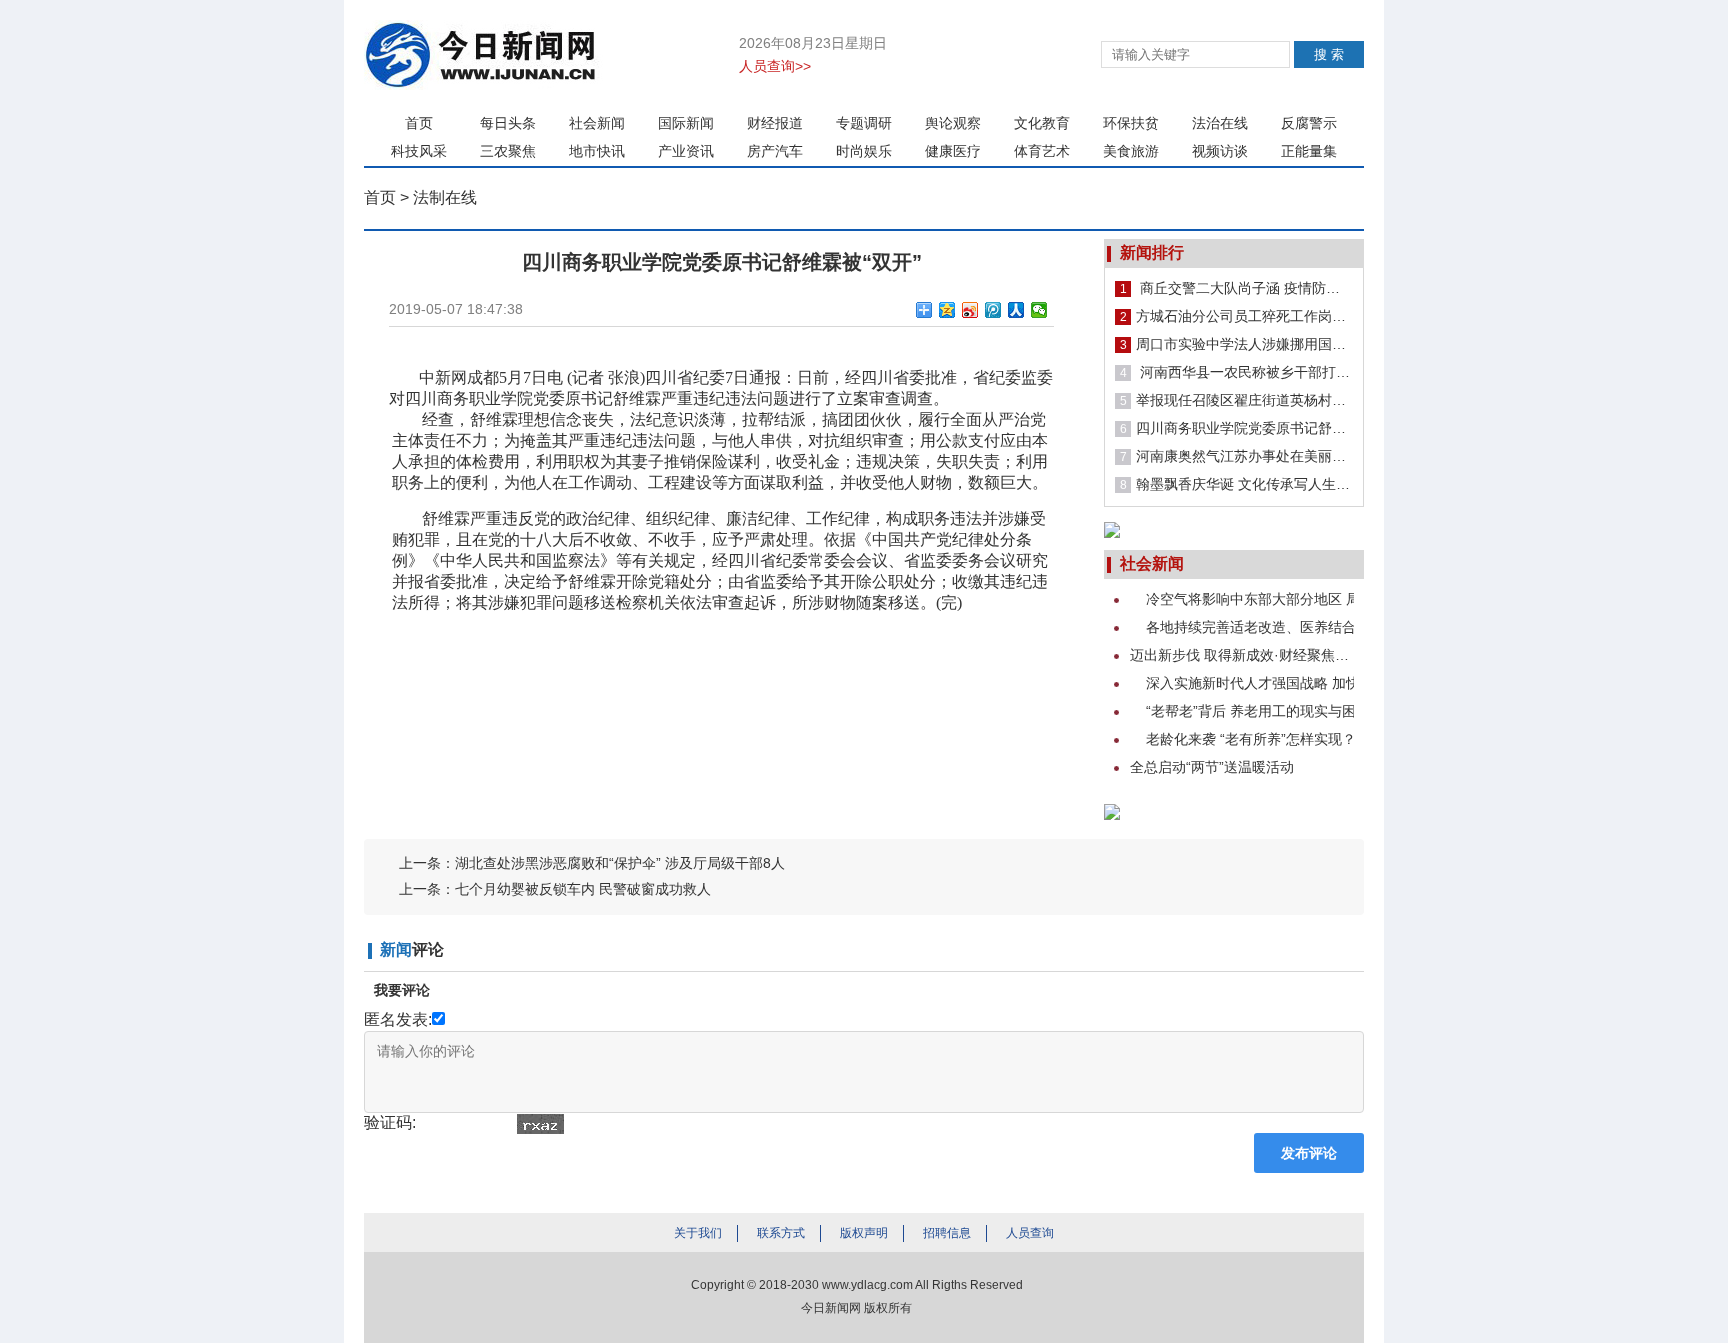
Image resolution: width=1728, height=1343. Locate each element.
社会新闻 (597, 123)
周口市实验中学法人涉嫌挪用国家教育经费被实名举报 (1236, 344)
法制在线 (445, 197)
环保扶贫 (1131, 123)
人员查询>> (775, 66)
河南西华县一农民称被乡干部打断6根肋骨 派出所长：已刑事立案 (1236, 372)
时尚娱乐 (864, 151)
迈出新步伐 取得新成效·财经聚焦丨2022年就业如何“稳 (1242, 655)
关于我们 (698, 1233)
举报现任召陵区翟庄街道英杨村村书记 (1236, 400)
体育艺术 (1042, 151)
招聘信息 (947, 1233)
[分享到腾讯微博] (993, 310)
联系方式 (781, 1233)
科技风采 (419, 151)
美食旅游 (1131, 151)
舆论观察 (953, 123)
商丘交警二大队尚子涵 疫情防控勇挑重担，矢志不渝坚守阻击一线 (1236, 288)
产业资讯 (686, 151)
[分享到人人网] (1016, 310)
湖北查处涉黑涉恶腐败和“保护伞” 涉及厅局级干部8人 (620, 863)
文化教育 (1042, 123)
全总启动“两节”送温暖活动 (1212, 767)
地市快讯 (597, 151)
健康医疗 (953, 151)
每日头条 (508, 123)
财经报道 (775, 123)
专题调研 (864, 123)
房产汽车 (775, 151)
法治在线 (1220, 123)
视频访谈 (1220, 151)
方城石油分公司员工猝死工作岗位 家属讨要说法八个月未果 (1236, 316)
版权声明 (864, 1233)
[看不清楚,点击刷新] (540, 1124)
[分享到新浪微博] (970, 310)
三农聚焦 (508, 151)
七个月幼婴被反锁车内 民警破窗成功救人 (583, 889)
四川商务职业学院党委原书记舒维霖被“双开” (1236, 428)
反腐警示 (1309, 123)
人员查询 (1030, 1233)
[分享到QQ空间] (947, 310)
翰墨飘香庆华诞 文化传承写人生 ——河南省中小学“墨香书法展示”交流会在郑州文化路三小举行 (1236, 484)
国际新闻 (686, 123)
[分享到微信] (1039, 310)
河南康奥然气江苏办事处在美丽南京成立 (1236, 456)
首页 (419, 123)
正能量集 (1309, 151)
